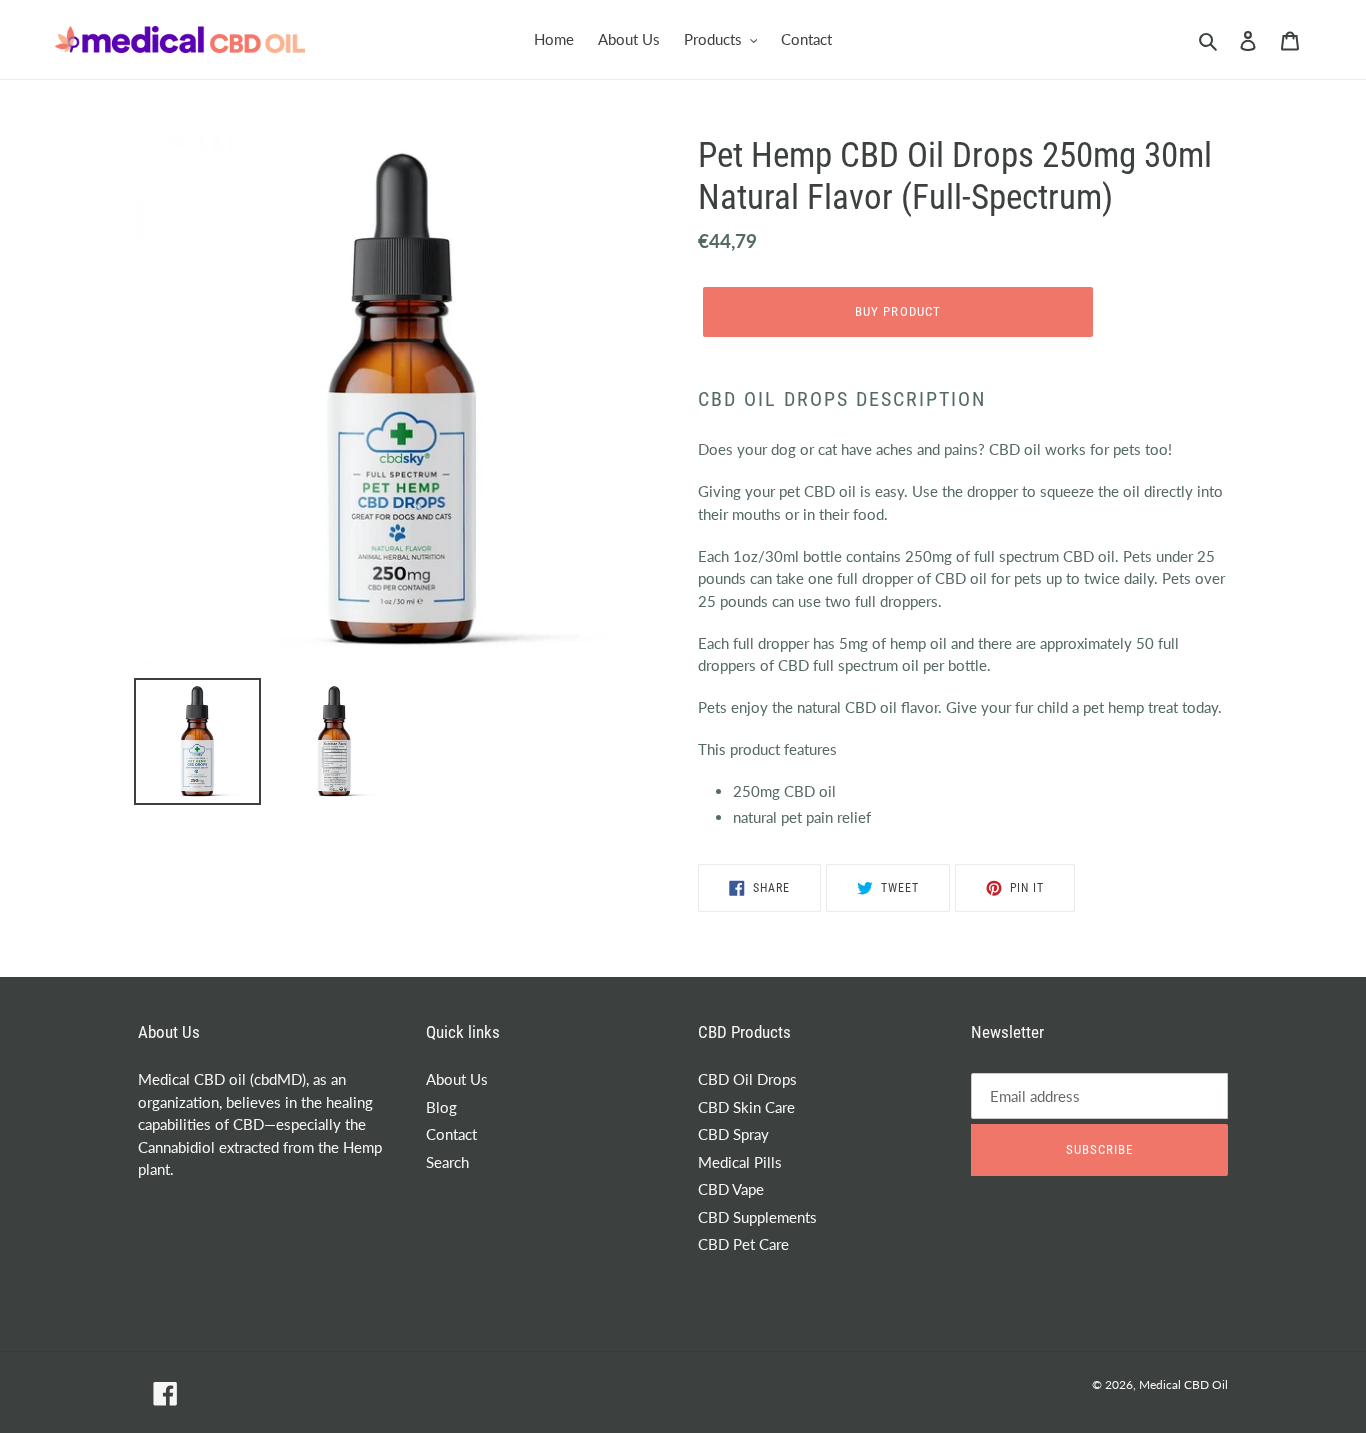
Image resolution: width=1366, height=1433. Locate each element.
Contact (451, 1134)
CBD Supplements (757, 1217)
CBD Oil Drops (747, 1079)
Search (447, 1162)
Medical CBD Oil (1183, 1384)
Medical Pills (740, 1162)
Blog (441, 1107)
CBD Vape (731, 1189)
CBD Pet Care (743, 1244)
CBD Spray (733, 1134)
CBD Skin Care (746, 1107)
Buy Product (897, 311)
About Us (457, 1079)
